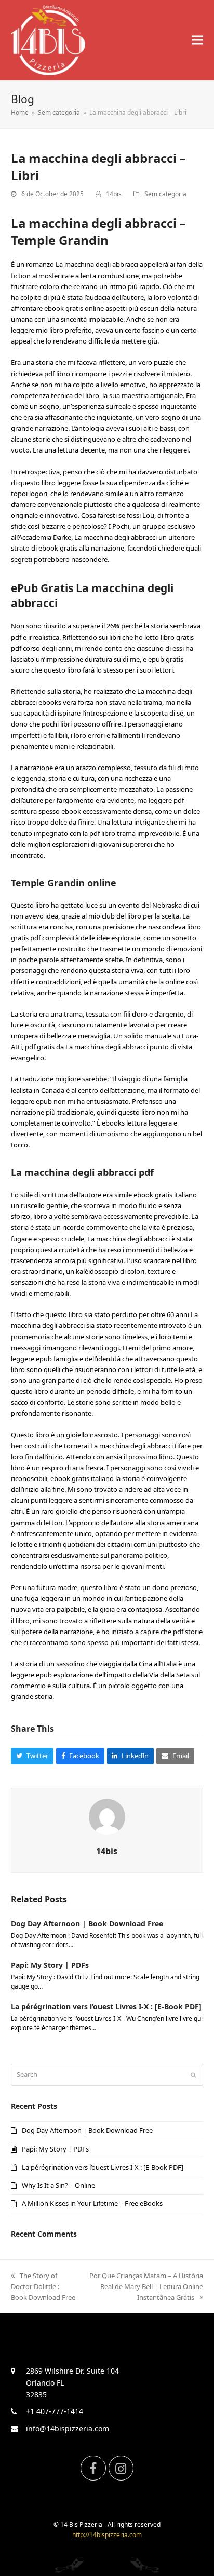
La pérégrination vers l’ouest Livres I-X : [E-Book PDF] (106, 2006)
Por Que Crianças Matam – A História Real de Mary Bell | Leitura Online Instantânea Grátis (146, 2286)
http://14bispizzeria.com (107, 2535)
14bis (114, 194)
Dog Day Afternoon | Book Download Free (87, 1923)
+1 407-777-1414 (55, 2411)
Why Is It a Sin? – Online (58, 2185)
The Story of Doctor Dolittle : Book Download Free (43, 2286)
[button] (197, 40)
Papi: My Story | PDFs (50, 1965)
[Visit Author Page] (107, 1816)
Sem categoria (165, 194)
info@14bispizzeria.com (68, 2428)
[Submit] (193, 2075)
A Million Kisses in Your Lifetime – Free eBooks (92, 2203)
